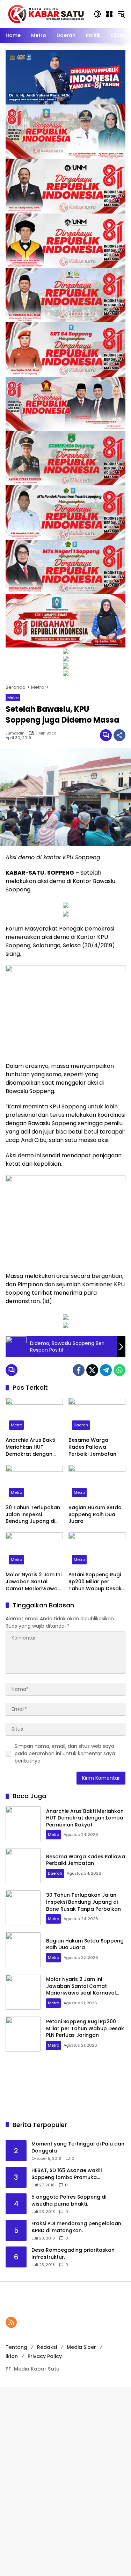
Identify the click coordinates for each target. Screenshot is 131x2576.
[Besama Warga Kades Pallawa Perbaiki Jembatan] (97, 1416)
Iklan (12, 2356)
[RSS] (11, 2322)
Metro (13, 697)
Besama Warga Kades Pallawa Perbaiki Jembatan (92, 1447)
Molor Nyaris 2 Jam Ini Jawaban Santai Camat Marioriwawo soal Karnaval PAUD (34, 1582)
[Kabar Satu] (46, 14)
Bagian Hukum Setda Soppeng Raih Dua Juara (95, 1514)
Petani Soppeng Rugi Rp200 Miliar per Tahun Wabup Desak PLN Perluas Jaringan (95, 1582)
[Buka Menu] (109, 14)
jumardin (15, 733)
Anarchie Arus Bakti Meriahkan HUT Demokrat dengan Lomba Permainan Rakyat (30, 1447)
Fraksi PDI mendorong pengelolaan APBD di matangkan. (76, 2227)
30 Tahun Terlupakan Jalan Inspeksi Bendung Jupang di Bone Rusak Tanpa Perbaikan (33, 1515)
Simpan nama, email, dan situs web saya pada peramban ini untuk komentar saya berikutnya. (65, 1753)
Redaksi (47, 2347)
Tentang (16, 2347)
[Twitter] (92, 1370)
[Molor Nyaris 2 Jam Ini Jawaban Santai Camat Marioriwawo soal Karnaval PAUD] (34, 1550)
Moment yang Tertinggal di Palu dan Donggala (78, 2147)
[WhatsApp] (119, 1370)
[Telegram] (106, 1370)
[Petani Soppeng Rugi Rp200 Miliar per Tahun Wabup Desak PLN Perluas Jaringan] (97, 1550)
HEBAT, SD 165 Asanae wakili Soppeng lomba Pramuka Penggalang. (67, 2174)
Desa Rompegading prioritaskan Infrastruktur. (73, 2254)
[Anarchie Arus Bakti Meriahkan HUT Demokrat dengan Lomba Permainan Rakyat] (34, 1416)
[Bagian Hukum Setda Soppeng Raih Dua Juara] (97, 1483)
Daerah (81, 1425)
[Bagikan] (119, 735)
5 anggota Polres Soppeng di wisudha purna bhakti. (69, 2201)
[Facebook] (79, 1370)
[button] (97, 14)
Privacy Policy (45, 2356)
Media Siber (81, 2347)
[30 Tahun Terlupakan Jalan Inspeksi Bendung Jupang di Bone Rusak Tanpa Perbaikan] (34, 1483)
